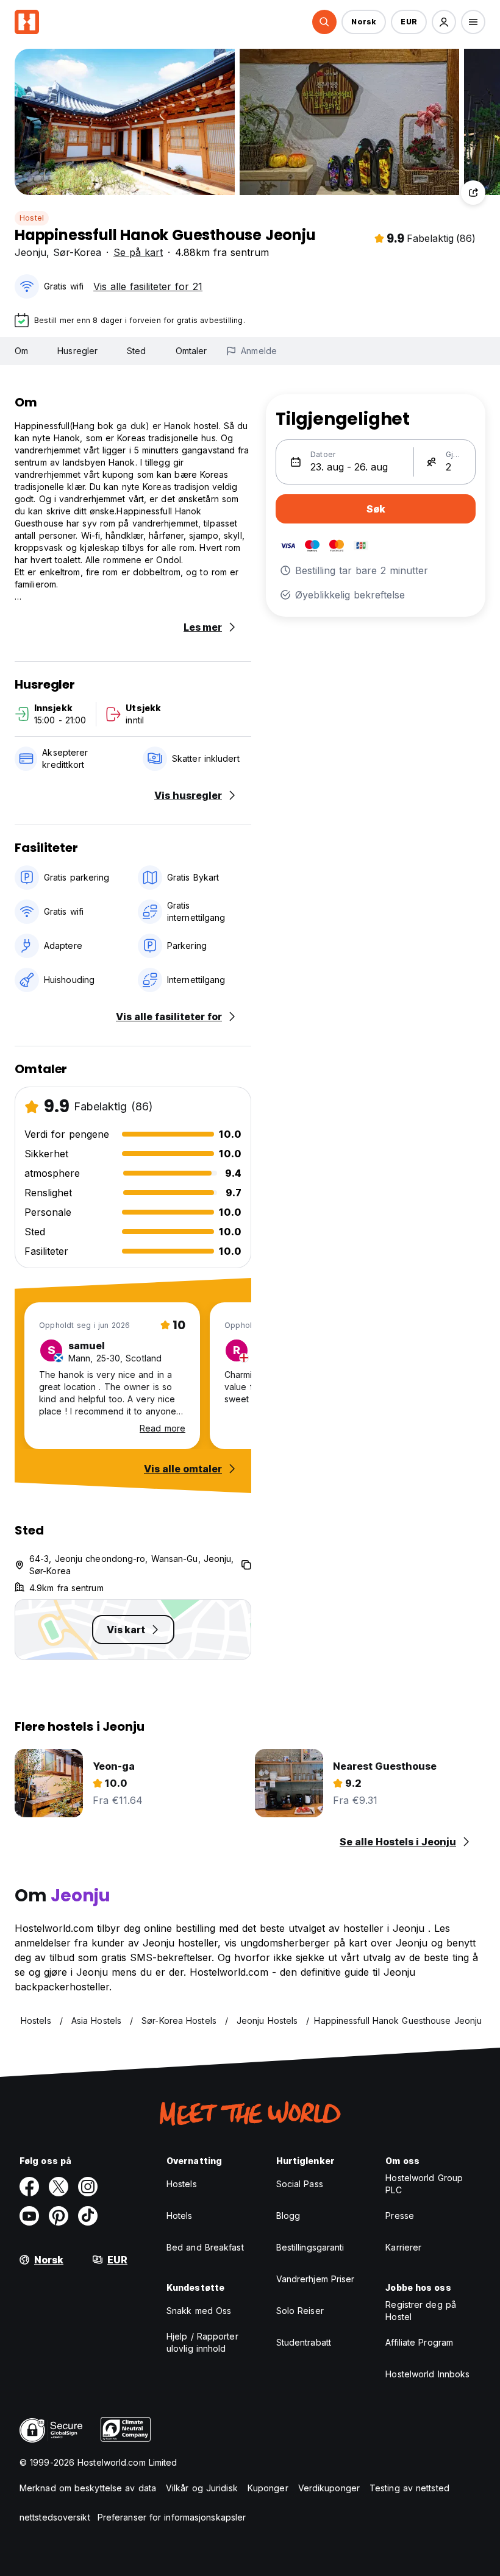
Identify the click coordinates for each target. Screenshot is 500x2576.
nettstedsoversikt (55, 2517)
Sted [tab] (136, 351)
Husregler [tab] (77, 351)
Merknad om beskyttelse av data (88, 2488)
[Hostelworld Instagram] (88, 2187)
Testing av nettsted (409, 2488)
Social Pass (300, 2184)
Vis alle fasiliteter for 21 (148, 286)
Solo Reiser (300, 2311)
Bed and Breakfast (205, 2247)
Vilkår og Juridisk (202, 2488)
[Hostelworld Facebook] (29, 2187)
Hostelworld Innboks (427, 2374)
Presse (400, 2216)
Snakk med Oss (199, 2311)
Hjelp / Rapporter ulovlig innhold (202, 2342)
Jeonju (30, 252)
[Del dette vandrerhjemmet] (473, 193)
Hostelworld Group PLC (424, 2184)
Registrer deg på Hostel (421, 2311)
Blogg (288, 2216)
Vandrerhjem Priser (316, 2279)
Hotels (180, 2216)
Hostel (32, 218)
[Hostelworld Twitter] (59, 2187)
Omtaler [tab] (191, 351)
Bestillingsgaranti (310, 2247)
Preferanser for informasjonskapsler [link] (172, 2517)
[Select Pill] (324, 22)
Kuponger (268, 2488)
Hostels (182, 2184)
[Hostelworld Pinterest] (59, 2216)
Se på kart (138, 252)
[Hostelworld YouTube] (29, 2216)
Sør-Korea (77, 252)
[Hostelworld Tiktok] (88, 2216)
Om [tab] (21, 351)
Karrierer (403, 2247)
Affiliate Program (419, 2342)
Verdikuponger (329, 2488)
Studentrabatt (304, 2342)
